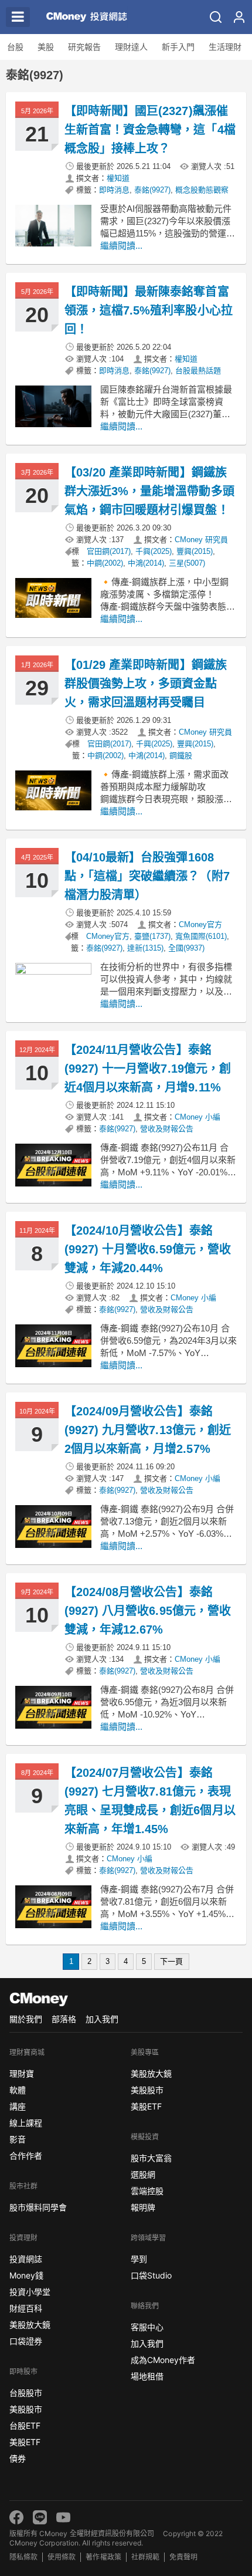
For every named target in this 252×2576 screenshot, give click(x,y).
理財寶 (22, 2073)
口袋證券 (26, 2341)
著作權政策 (103, 2557)
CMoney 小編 (197, 1117)
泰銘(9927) (152, 190)
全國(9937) (186, 948)
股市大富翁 (151, 2158)
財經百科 (26, 2308)
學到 (139, 2259)
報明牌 (143, 2207)
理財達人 (131, 47)
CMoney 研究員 (201, 540)
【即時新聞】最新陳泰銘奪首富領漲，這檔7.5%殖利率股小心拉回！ (149, 310)
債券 (18, 2458)
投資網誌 (26, 2259)
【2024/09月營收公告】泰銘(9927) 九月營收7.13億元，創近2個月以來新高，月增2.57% (148, 1430)
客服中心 (147, 2327)
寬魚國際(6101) (201, 936)
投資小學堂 (30, 2292)
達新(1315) (145, 948)
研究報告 (84, 47)
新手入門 (178, 47)
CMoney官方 (200, 924)
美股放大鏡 (30, 2325)
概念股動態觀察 (202, 190)
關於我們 (26, 2019)
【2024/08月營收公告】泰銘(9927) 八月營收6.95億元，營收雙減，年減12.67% (148, 1611)
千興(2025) (154, 551)
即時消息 (114, 190)
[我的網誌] (239, 17)
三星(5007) (187, 563)
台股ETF (25, 2425)
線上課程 (26, 2123)
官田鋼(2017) (109, 551)
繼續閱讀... (121, 246)
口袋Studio (151, 2275)
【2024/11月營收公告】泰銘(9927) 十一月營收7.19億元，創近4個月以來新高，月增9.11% (148, 1069)
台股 (15, 47)
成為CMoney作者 (163, 2360)
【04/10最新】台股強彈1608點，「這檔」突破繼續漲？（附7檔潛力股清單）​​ (147, 876)
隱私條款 (23, 2557)
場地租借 (147, 2376)
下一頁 (171, 1961)
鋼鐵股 (181, 755)
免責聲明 (183, 2557)
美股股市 (26, 2409)
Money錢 (26, 2275)
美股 (46, 47)
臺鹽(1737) (152, 936)
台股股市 (26, 2393)
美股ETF (25, 2442)
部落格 (64, 2019)
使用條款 (62, 2557)
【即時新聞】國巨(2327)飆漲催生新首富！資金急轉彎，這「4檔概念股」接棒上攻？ (150, 130)
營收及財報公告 (167, 1129)
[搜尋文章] (216, 17)
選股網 (143, 2174)
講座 (18, 2106)
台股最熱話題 (198, 371)
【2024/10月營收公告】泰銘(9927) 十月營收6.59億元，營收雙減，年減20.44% (148, 1249)
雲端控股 (147, 2191)
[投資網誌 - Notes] (87, 17)
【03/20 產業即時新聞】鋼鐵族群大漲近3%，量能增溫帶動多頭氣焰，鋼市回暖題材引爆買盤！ (149, 491)
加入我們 (102, 2019)
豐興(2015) (195, 551)
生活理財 (225, 47)
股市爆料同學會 (38, 2207)
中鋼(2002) (105, 563)
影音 (18, 2139)
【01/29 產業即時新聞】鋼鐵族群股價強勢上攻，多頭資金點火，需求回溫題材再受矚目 (146, 684)
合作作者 (26, 2156)
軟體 (18, 2090)
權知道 (118, 178)
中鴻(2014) (146, 563)
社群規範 (145, 2557)
